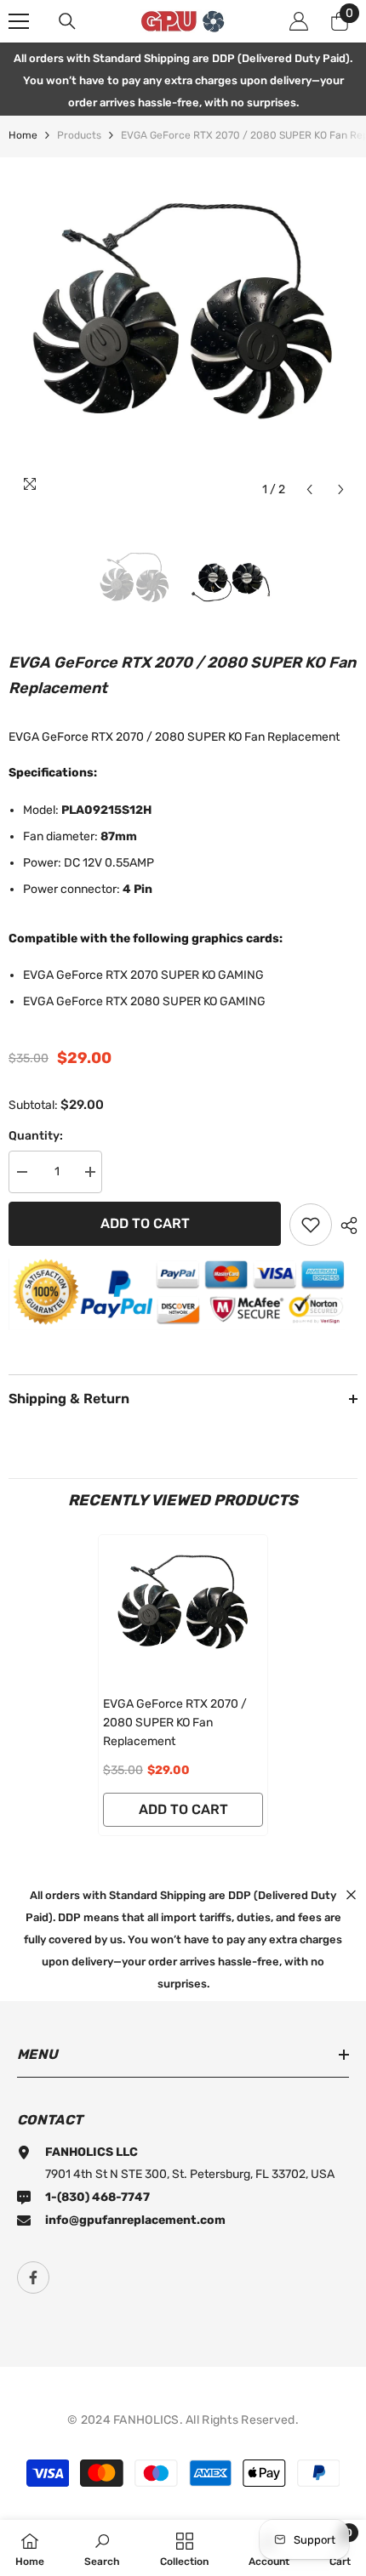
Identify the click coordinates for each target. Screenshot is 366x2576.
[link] (102, 2548)
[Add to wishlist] (311, 1225)
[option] (183, 332)
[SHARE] (345, 1225)
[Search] (67, 21)
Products (79, 135)
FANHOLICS (146, 2420)
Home (23, 135)
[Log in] (299, 21)
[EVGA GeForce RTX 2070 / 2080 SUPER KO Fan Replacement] (183, 1611)
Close (351, 1894)
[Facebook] (33, 2277)
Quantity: (36, 1136)
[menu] (19, 21)
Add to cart (145, 1223)
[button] (309, 489)
